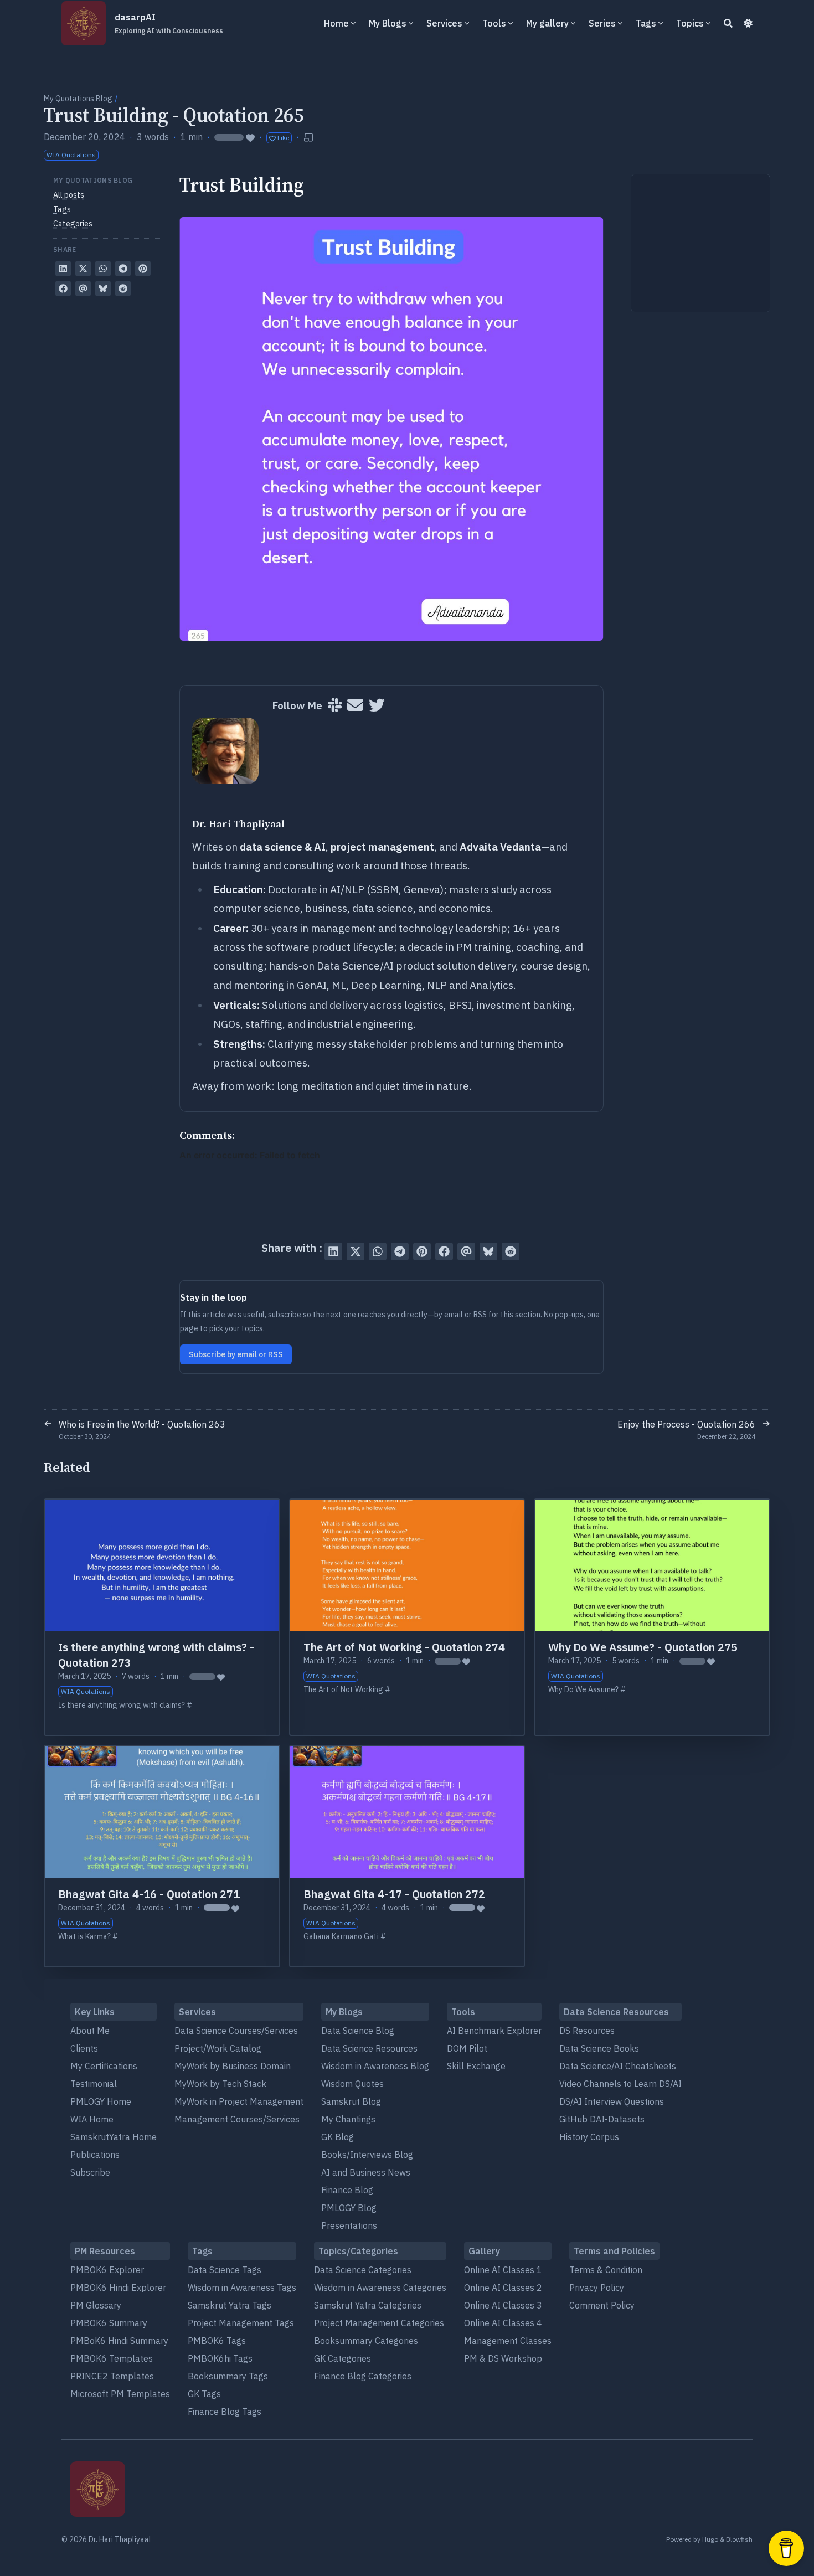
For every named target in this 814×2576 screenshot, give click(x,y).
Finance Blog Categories (363, 2376)
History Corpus (589, 2137)
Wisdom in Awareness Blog (375, 2066)
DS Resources (587, 2031)
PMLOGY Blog (349, 2208)
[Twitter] (377, 706)
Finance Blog (347, 2190)
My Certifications (104, 2066)
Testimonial (94, 2084)
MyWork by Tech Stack (220, 2084)
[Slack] (335, 706)
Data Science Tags (225, 2270)
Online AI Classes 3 (503, 2305)
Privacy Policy (597, 2288)
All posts (69, 195)
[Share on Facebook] (63, 288)
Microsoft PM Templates (120, 2394)
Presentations (349, 2225)
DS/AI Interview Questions (612, 2101)
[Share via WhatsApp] (103, 269)
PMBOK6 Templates (112, 2358)
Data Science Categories (363, 2270)
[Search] (728, 23)
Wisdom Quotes (352, 2084)
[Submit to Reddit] (123, 288)
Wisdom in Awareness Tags (242, 2288)
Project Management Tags (241, 2323)
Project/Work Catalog (218, 2048)
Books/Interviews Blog (367, 2155)
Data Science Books (599, 2048)
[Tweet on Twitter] (83, 269)
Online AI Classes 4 (503, 2323)
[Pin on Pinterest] (143, 269)
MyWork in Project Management (239, 2101)
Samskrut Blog (351, 2101)
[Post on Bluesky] (103, 288)
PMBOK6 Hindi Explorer (118, 2288)
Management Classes (508, 2341)
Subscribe (90, 2172)
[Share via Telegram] (123, 269)
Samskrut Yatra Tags (230, 2305)
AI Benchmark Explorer (494, 2031)
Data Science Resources (369, 2048)
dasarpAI (169, 23)
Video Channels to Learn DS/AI (620, 2084)
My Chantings (348, 2119)
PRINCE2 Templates (112, 2376)
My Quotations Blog (78, 99)
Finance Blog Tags (225, 2412)
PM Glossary (96, 2305)
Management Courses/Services (237, 2119)
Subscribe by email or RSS (236, 1354)
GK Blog (338, 2137)
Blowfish (739, 2539)
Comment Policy (602, 2305)
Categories (73, 224)
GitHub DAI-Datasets (602, 2119)
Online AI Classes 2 (503, 2288)
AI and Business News (366, 2172)
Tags (62, 209)
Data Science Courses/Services (236, 2031)
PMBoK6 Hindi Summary (119, 2341)
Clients (84, 2048)
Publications (95, 2155)
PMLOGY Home (101, 2101)
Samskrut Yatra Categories (368, 2305)
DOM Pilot (467, 2048)
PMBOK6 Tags (217, 2341)
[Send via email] (83, 288)
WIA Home (92, 2119)
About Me (90, 2031)
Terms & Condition (606, 2270)
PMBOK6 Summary (109, 2323)
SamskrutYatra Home (114, 2137)
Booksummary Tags (228, 2376)
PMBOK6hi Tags (220, 2358)
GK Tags (204, 2394)
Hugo (710, 2539)
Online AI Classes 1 (503, 2270)
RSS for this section (507, 1315)
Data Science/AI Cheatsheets (618, 2066)
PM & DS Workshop (503, 2358)
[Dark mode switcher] (748, 23)
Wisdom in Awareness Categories (380, 2288)
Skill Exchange (476, 2066)
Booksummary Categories (366, 2341)
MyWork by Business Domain (233, 2066)
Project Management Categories (379, 2323)
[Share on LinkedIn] (63, 269)
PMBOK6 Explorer (107, 2270)
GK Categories (342, 2358)
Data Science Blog (358, 2031)
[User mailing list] (355, 706)
